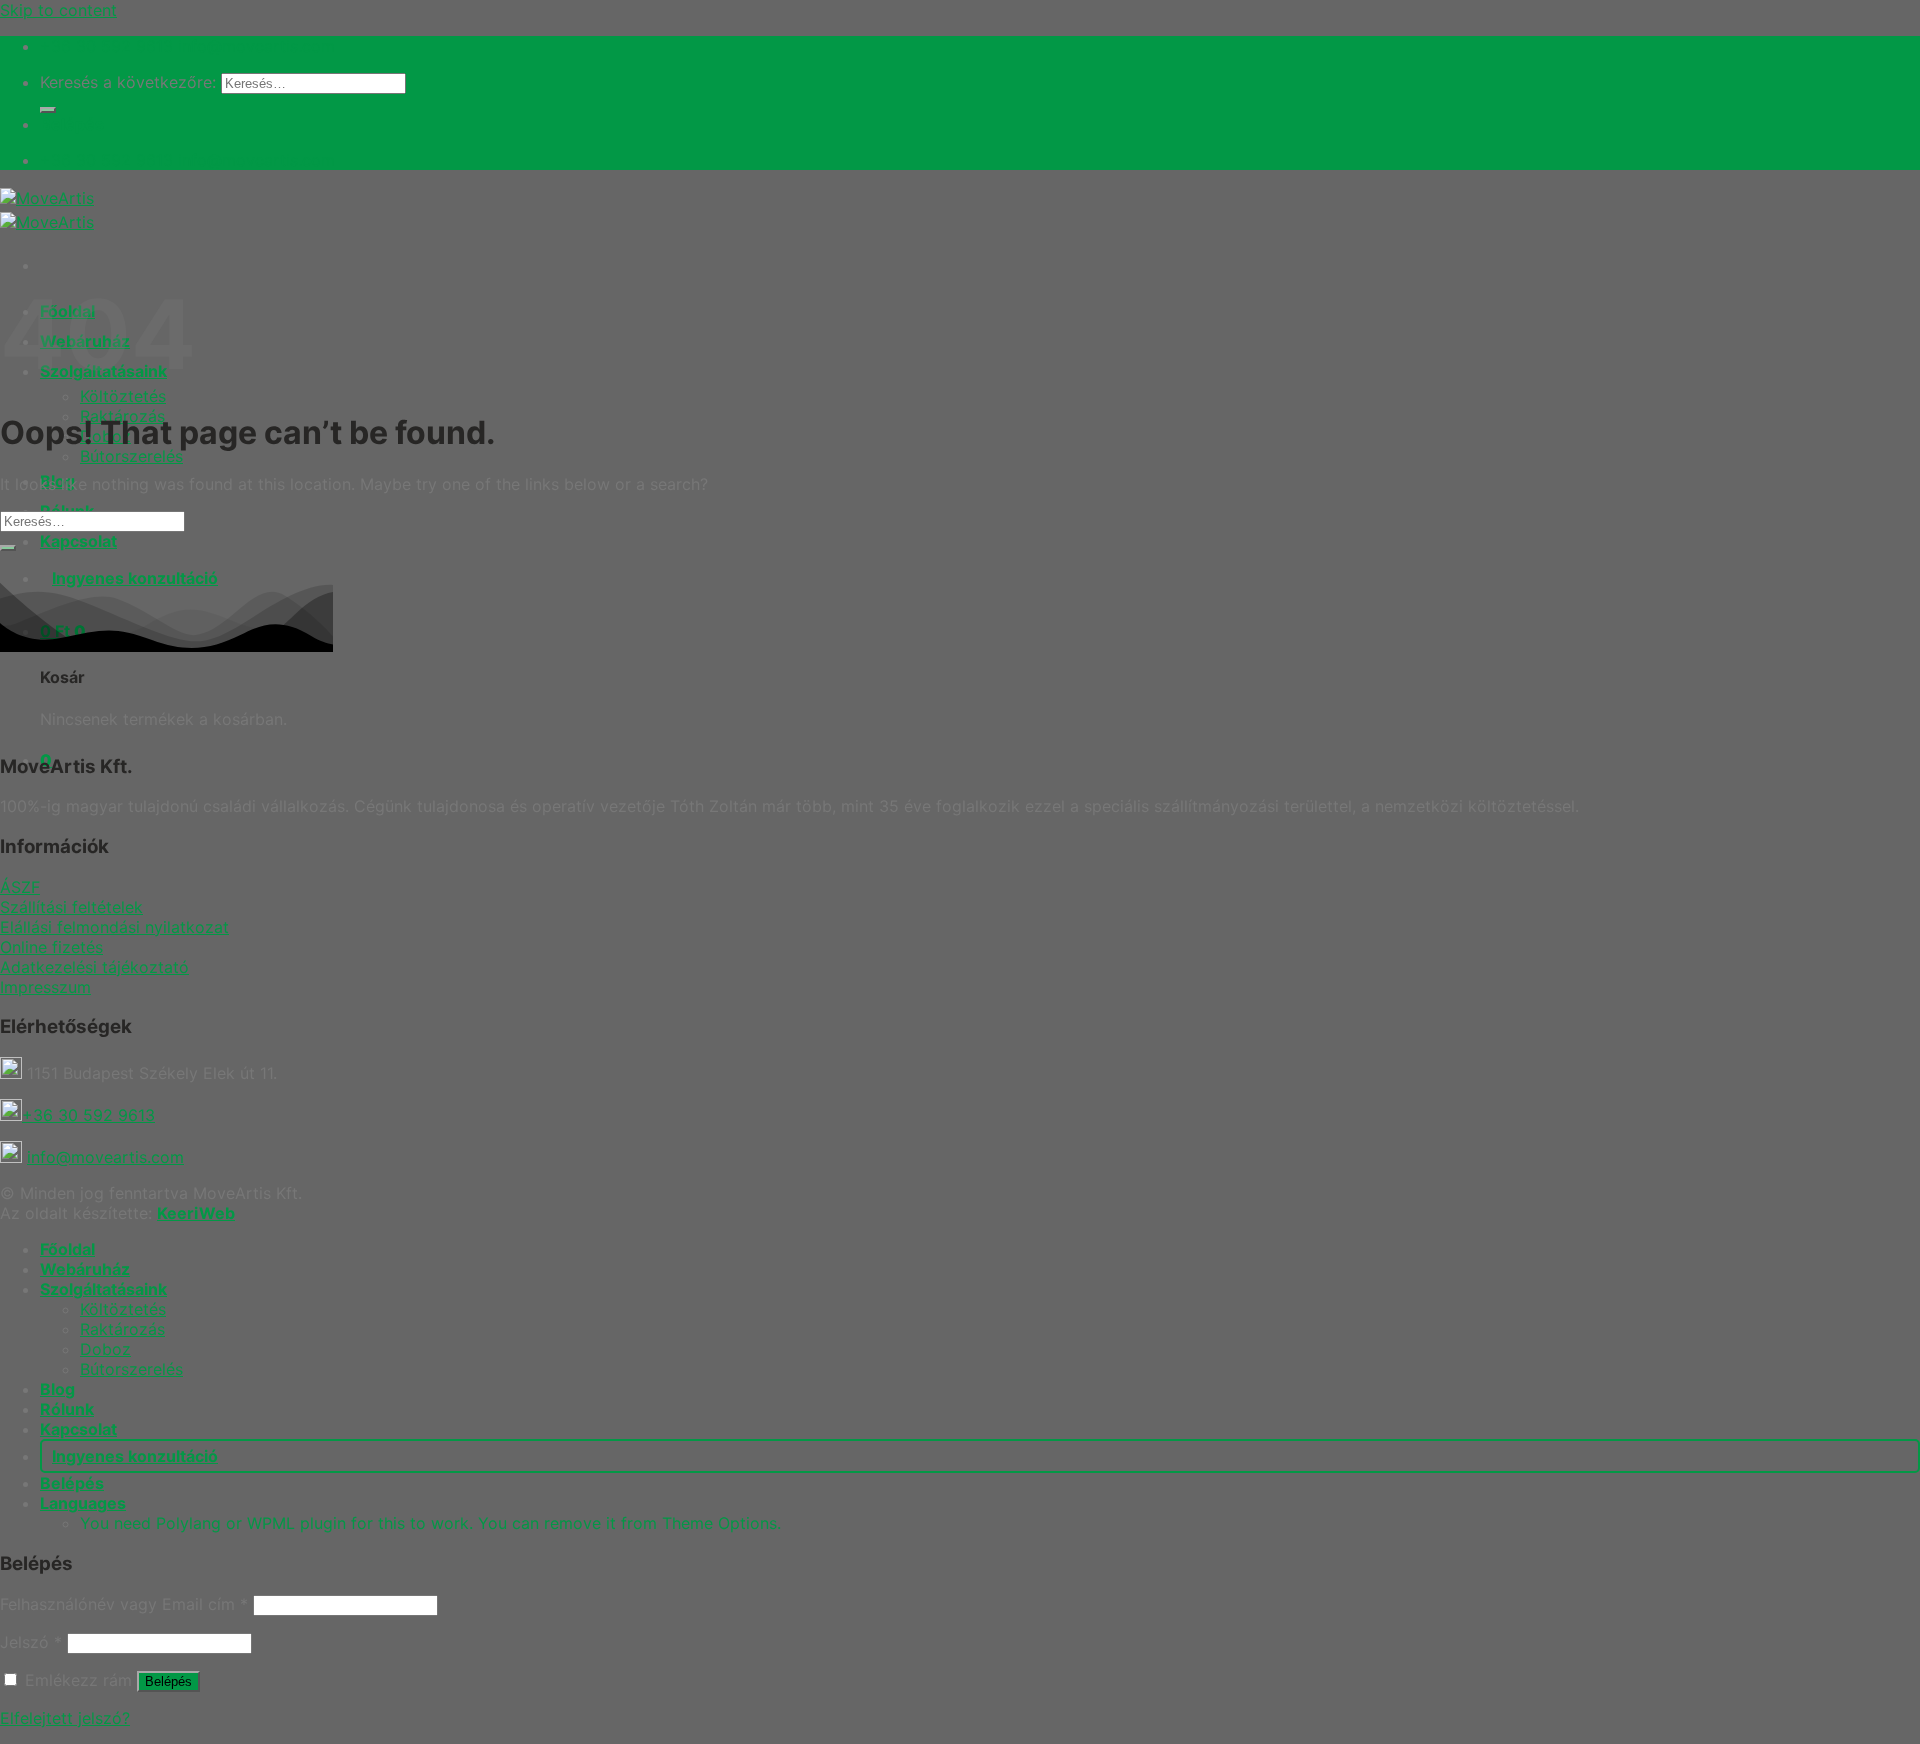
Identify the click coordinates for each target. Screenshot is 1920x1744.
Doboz (105, 1349)
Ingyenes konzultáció (135, 1456)
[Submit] (48, 110)
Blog (57, 1389)
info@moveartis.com (105, 1157)
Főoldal (67, 1249)
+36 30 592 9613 (88, 1115)
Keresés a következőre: (128, 82)
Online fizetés (51, 947)
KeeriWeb (196, 1213)
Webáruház (85, 1269)
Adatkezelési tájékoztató (94, 967)
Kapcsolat (78, 541)
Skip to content (58, 10)
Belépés (168, 1681)
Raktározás (122, 1329)
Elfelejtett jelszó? (65, 1718)
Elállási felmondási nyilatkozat (114, 927)
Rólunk (67, 1409)
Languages (83, 1503)
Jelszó (31, 1642)
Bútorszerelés (131, 456)
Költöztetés (123, 396)
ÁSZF (20, 887)
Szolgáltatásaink (103, 1289)
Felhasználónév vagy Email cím (124, 1604)
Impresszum (45, 987)
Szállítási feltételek (71, 907)
